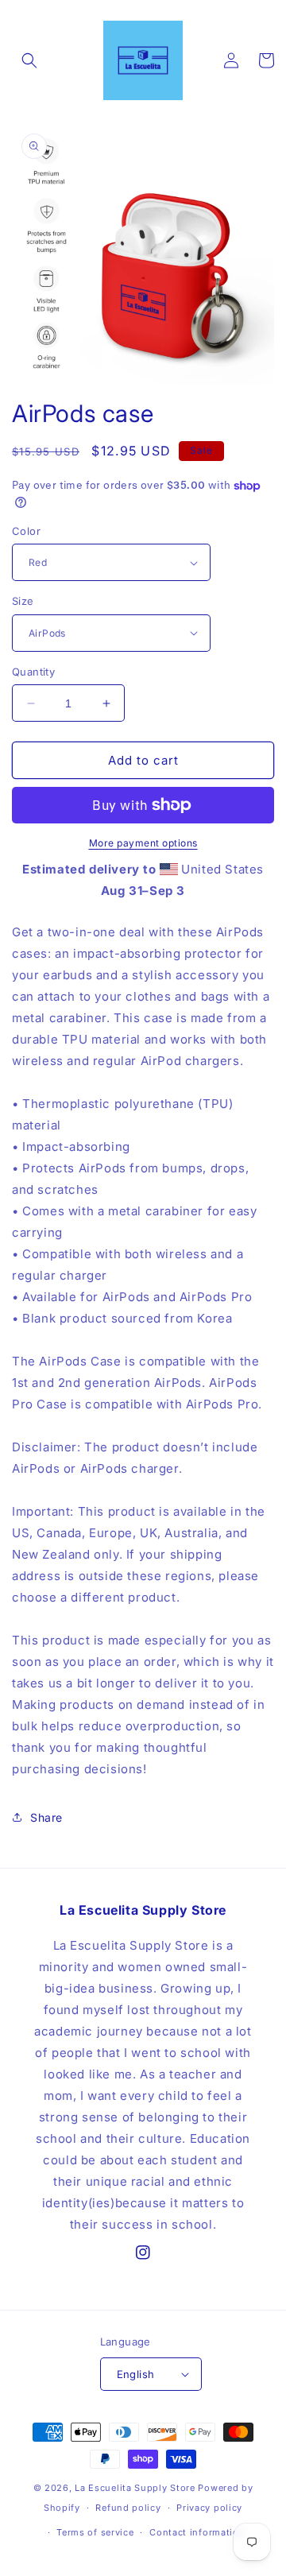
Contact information (197, 2532)
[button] (29, 60)
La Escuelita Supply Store (135, 2488)
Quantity (33, 672)
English (136, 2374)
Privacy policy (209, 2508)
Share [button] (46, 1817)
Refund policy (128, 2508)
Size (23, 601)
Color (26, 531)
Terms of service (95, 2532)
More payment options (143, 843)
